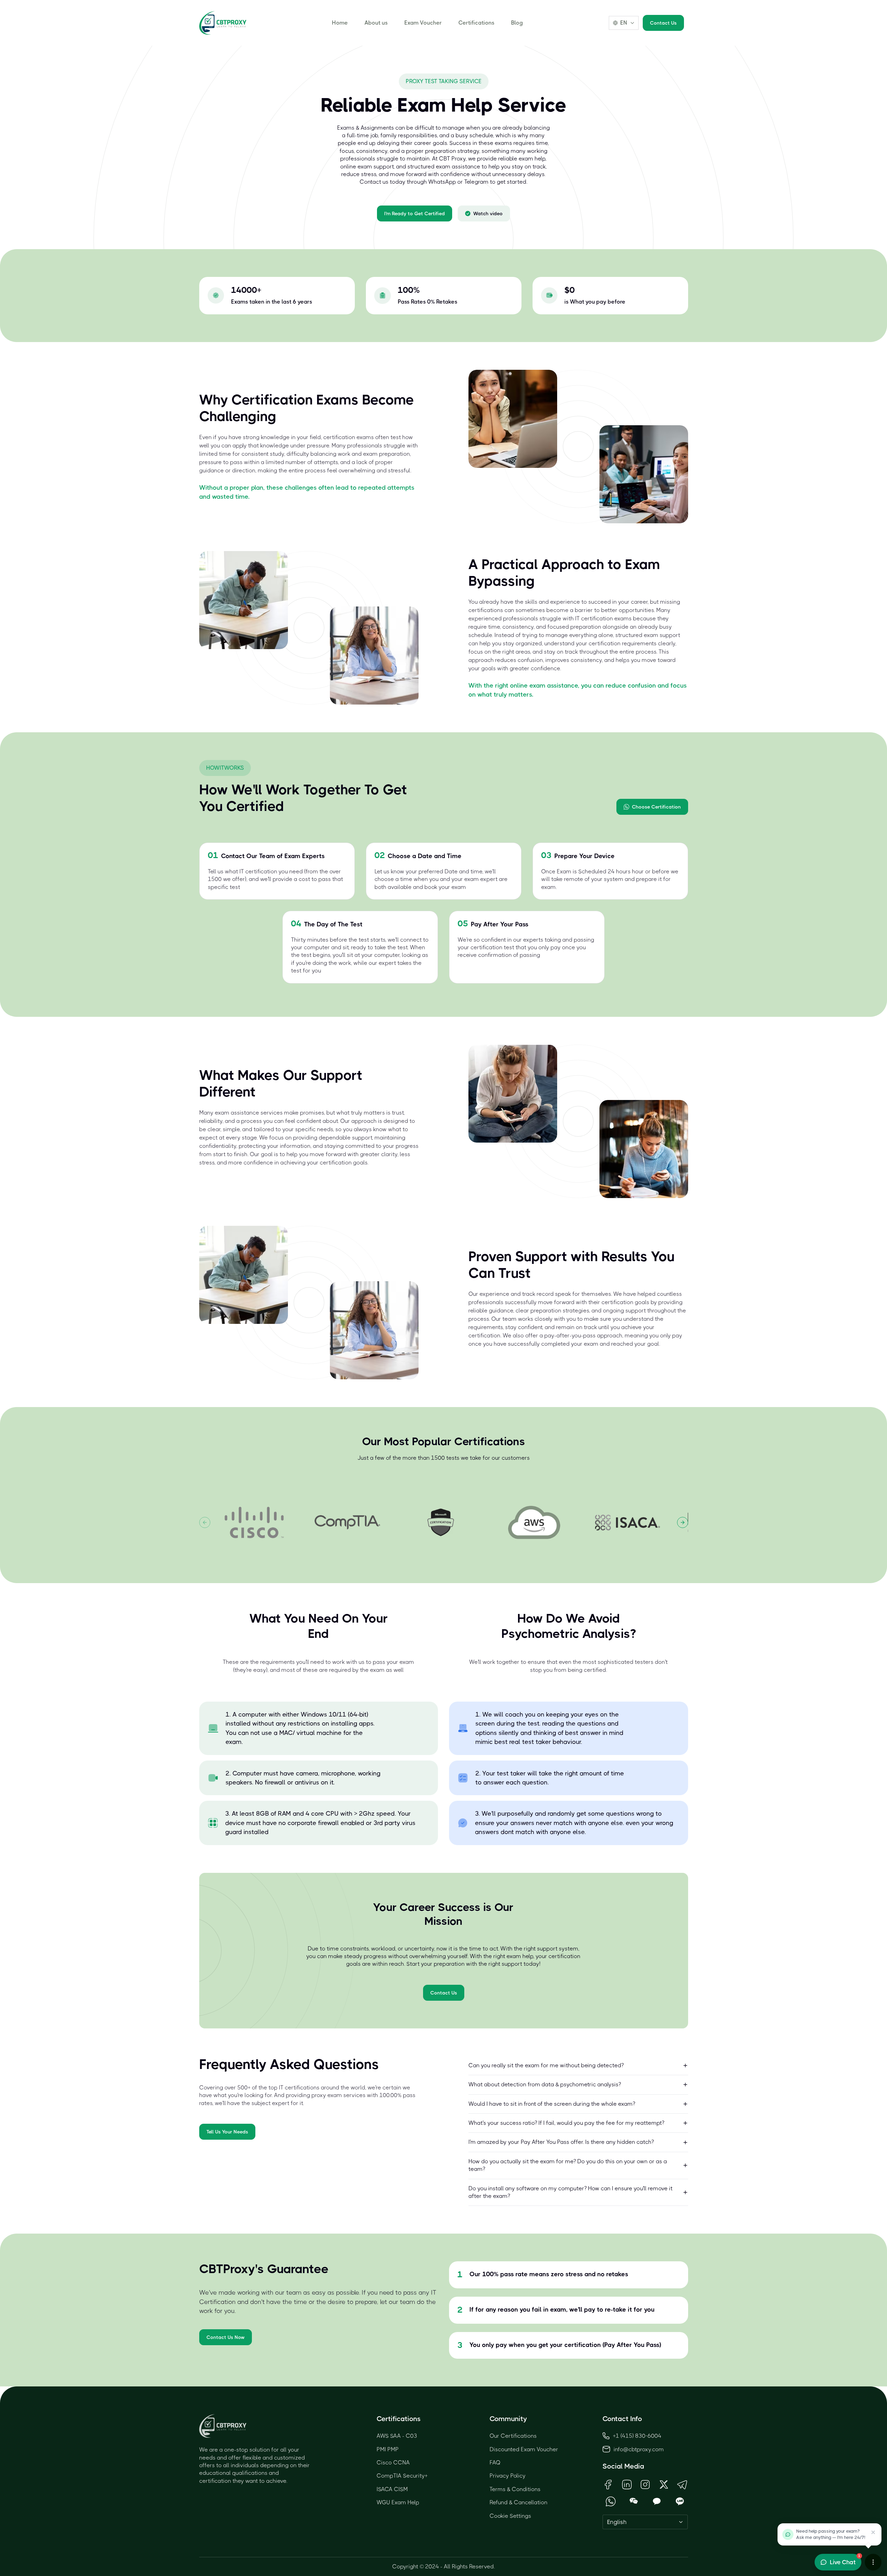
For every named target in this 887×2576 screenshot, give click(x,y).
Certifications (476, 23)
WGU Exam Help (398, 2502)
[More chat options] (873, 2562)
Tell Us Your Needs (227, 2132)
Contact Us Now (226, 2337)
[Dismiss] (873, 2532)
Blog (517, 23)
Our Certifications (513, 2436)
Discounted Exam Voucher (524, 2449)
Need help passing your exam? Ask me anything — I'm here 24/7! (831, 2534)
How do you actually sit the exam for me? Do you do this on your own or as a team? (568, 2165)
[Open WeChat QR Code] (634, 2501)
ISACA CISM (392, 2489)
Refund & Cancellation (519, 2502)
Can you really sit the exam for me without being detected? (546, 2065)
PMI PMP (388, 2449)
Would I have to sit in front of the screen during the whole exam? (552, 2104)
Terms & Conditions (515, 2489)
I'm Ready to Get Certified (415, 213)
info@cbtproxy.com (639, 2449)
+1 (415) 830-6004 (637, 2436)
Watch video (488, 213)
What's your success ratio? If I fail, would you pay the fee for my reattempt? (566, 2123)
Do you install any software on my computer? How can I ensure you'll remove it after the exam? (570, 2192)
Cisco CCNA (393, 2463)
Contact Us (663, 23)
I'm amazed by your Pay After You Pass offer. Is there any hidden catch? (561, 2142)
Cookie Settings (510, 2516)
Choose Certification (656, 807)
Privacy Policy (508, 2476)
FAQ (495, 2463)
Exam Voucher (423, 23)
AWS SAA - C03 (397, 2436)
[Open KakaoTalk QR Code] (657, 2501)
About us (376, 23)
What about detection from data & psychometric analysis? (545, 2084)
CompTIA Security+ (402, 2476)
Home (340, 23)
